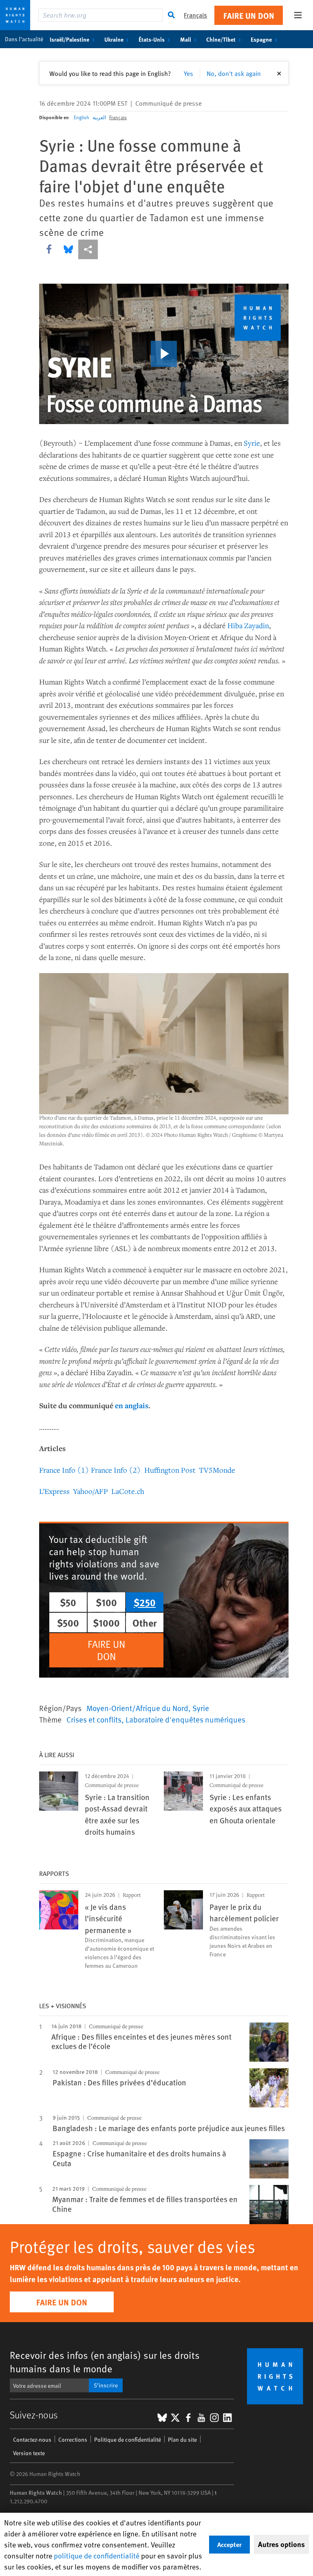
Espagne (261, 39)
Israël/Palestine (69, 39)
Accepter (229, 2544)
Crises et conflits (94, 1719)
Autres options (281, 2544)
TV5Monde (217, 1470)
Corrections (73, 2439)
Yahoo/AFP (90, 1491)
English (82, 117)
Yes (188, 73)
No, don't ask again (234, 73)
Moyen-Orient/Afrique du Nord (137, 1708)
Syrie (252, 443)
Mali (186, 39)
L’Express (54, 1491)
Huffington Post (170, 1470)
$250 (145, 1602)
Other (145, 1623)
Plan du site (182, 2439)
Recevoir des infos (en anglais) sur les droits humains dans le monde (105, 2362)
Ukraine (114, 39)
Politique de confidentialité (128, 2439)
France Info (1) (64, 1470)
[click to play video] (164, 354)
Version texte (29, 2453)
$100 (106, 1602)
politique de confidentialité (97, 2555)
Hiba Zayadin (248, 625)
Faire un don (249, 15)
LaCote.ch (128, 1491)
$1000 (106, 1623)
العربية (99, 117)
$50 (68, 1602)
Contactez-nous (32, 2439)
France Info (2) (116, 1470)
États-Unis (152, 39)
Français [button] (195, 15)
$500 (68, 1623)
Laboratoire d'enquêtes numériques (185, 1719)
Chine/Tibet (221, 39)
